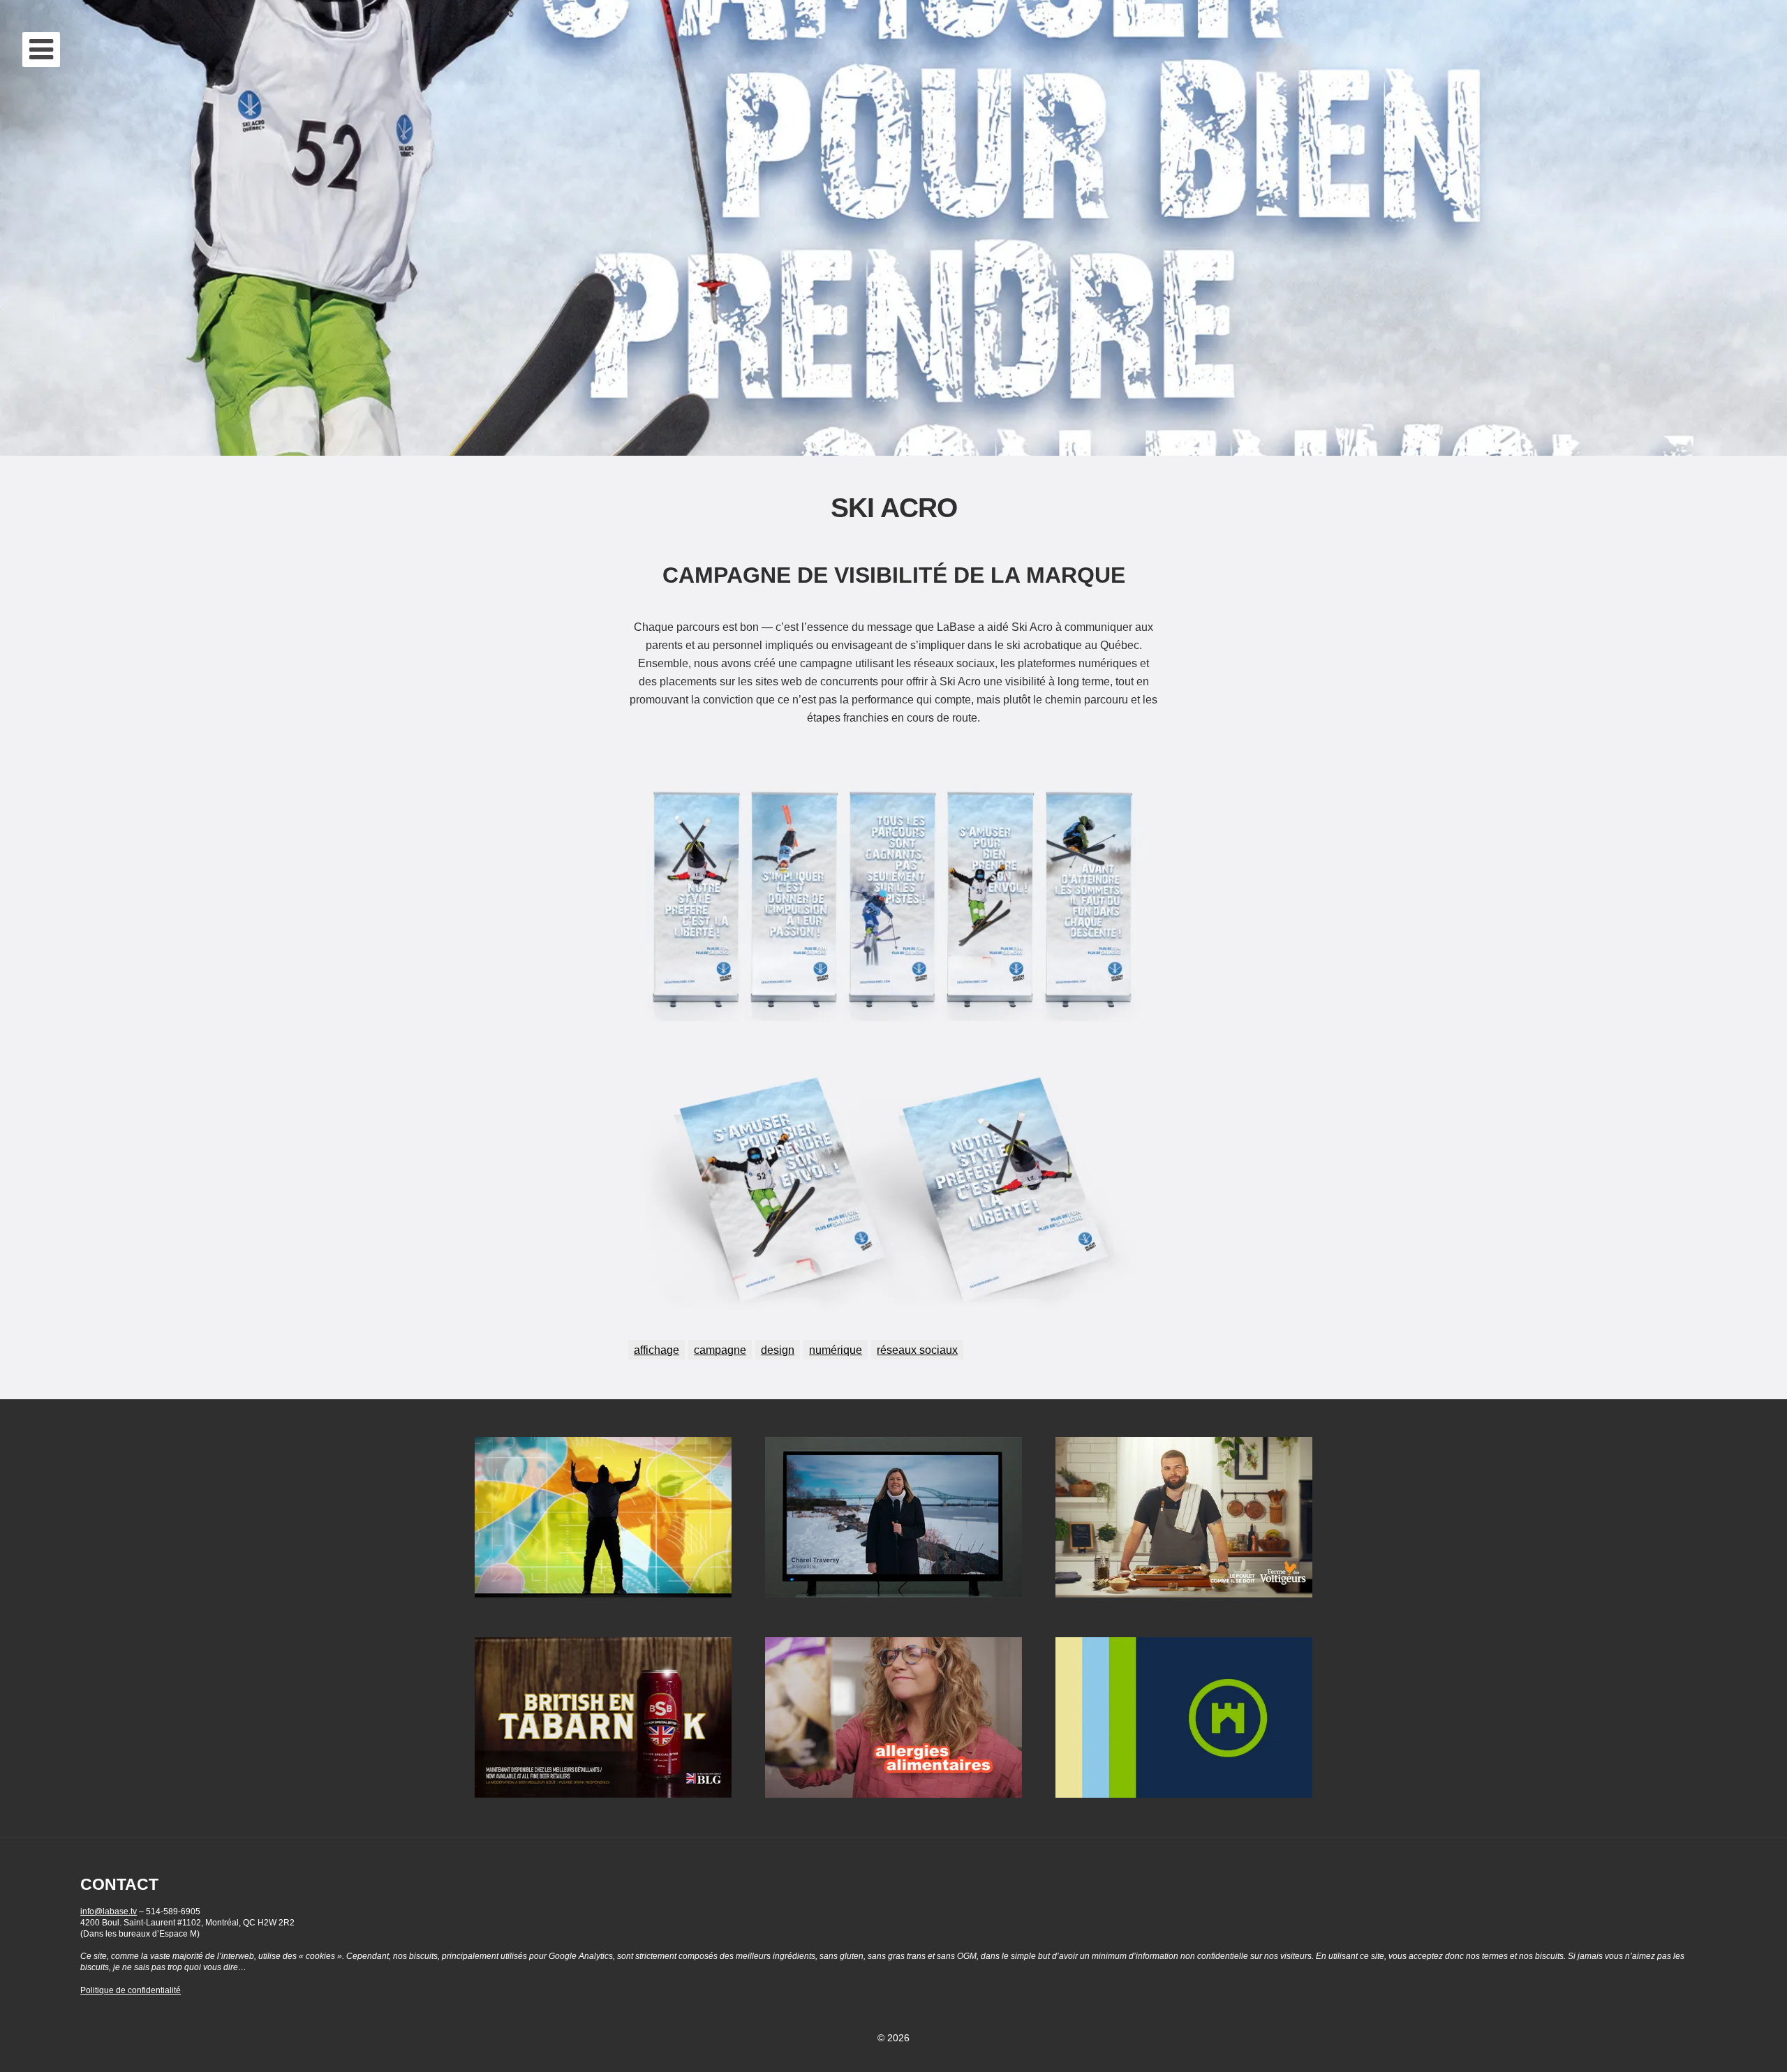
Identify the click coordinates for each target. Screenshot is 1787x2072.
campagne (720, 1350)
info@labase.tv (109, 1911)
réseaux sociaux (917, 1350)
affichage (657, 1350)
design (778, 1350)
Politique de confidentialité (131, 1990)
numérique (836, 1350)
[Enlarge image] (1141, 784)
